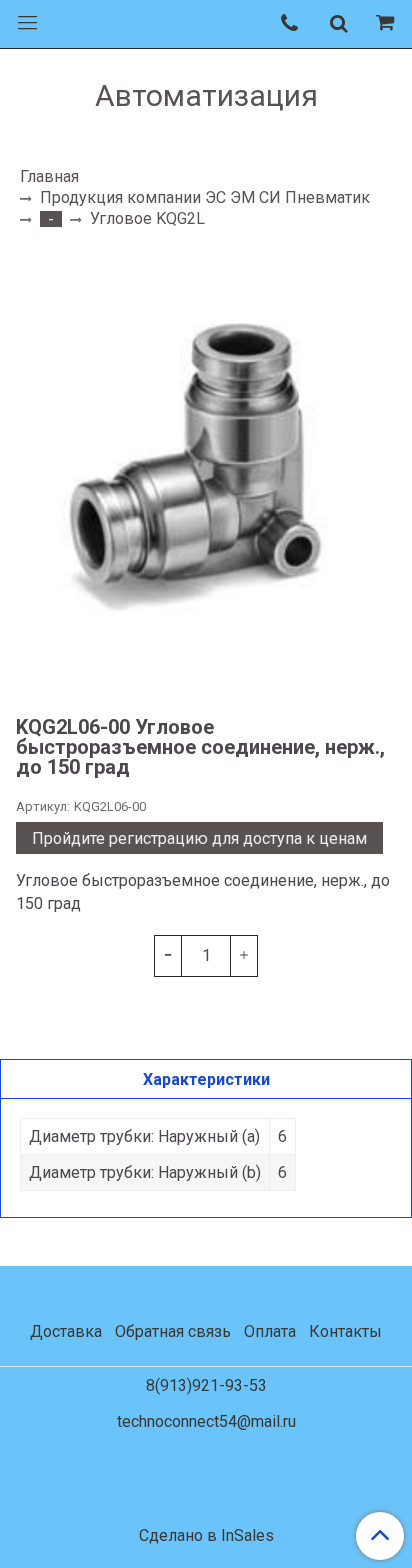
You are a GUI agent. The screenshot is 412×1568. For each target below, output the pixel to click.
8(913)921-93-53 (206, 1385)
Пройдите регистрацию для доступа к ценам (199, 838)
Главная (49, 176)
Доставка (66, 1331)
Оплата (270, 1331)
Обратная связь (173, 1331)
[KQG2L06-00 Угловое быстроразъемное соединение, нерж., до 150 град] (206, 471)
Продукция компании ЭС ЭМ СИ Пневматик (205, 197)
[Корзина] (388, 24)
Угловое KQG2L (147, 218)
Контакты (345, 1331)
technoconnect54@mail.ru (206, 1421)
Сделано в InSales (206, 1536)
